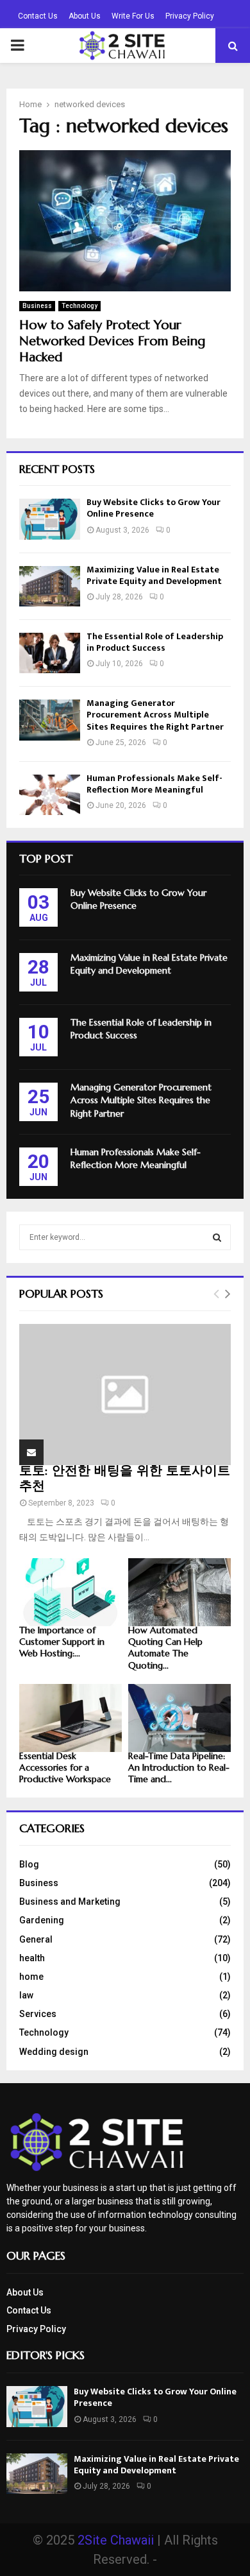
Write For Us (133, 16)
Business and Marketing (70, 1902)
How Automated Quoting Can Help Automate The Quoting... (165, 1647)
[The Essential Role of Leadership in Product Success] (50, 653)
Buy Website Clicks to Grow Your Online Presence (154, 508)
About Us (85, 16)
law (26, 1995)
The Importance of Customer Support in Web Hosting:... (62, 1642)
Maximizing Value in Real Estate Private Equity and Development (154, 575)
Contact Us (38, 16)
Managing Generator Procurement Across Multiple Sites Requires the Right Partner (155, 715)
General (36, 1939)
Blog (29, 1864)
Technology (79, 306)
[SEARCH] (217, 1237)
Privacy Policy (190, 16)
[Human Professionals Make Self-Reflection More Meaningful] (50, 795)
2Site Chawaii (116, 2540)
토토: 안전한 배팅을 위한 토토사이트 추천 (125, 1478)
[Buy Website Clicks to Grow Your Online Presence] (50, 519)
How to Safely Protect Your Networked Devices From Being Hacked (112, 341)
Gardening (42, 1920)
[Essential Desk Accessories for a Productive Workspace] (71, 1718)
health (32, 1958)
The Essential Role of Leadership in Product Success (155, 642)
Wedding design (54, 2052)
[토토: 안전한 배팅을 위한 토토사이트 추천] (125, 1395)
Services (38, 2014)
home (31, 1977)
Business (37, 306)
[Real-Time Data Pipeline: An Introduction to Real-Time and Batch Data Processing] (179, 1718)
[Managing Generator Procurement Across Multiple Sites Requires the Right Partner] (50, 720)
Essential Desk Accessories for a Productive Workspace (65, 1767)
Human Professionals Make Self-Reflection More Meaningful (154, 784)
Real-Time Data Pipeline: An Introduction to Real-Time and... (179, 1767)
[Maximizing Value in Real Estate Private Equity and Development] (50, 586)
